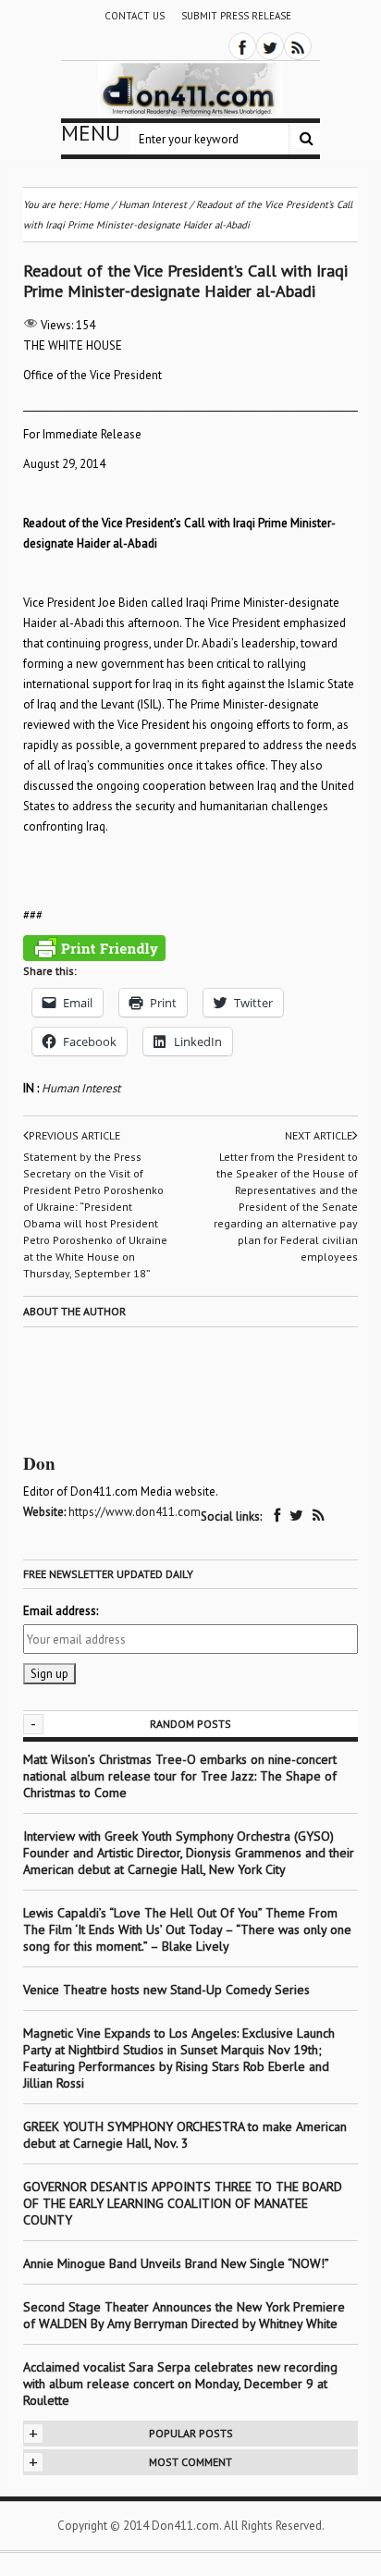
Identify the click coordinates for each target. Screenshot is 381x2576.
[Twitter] (270, 46)
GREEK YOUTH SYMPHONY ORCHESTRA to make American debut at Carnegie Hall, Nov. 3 (185, 2135)
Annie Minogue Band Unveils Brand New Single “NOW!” (176, 2263)
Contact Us (135, 16)
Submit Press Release (236, 16)
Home (96, 204)
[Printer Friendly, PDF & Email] (94, 948)
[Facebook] (242, 46)
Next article (319, 1135)
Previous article (74, 1135)
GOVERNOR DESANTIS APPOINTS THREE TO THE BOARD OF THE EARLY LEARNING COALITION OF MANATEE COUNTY (183, 2203)
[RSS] (298, 46)
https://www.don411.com (135, 1512)
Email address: (61, 1611)
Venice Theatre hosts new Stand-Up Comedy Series (166, 1990)
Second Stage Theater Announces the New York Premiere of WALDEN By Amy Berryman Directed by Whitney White (184, 2315)
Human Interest (81, 1088)
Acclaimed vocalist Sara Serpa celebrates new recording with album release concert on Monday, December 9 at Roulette (180, 2384)
